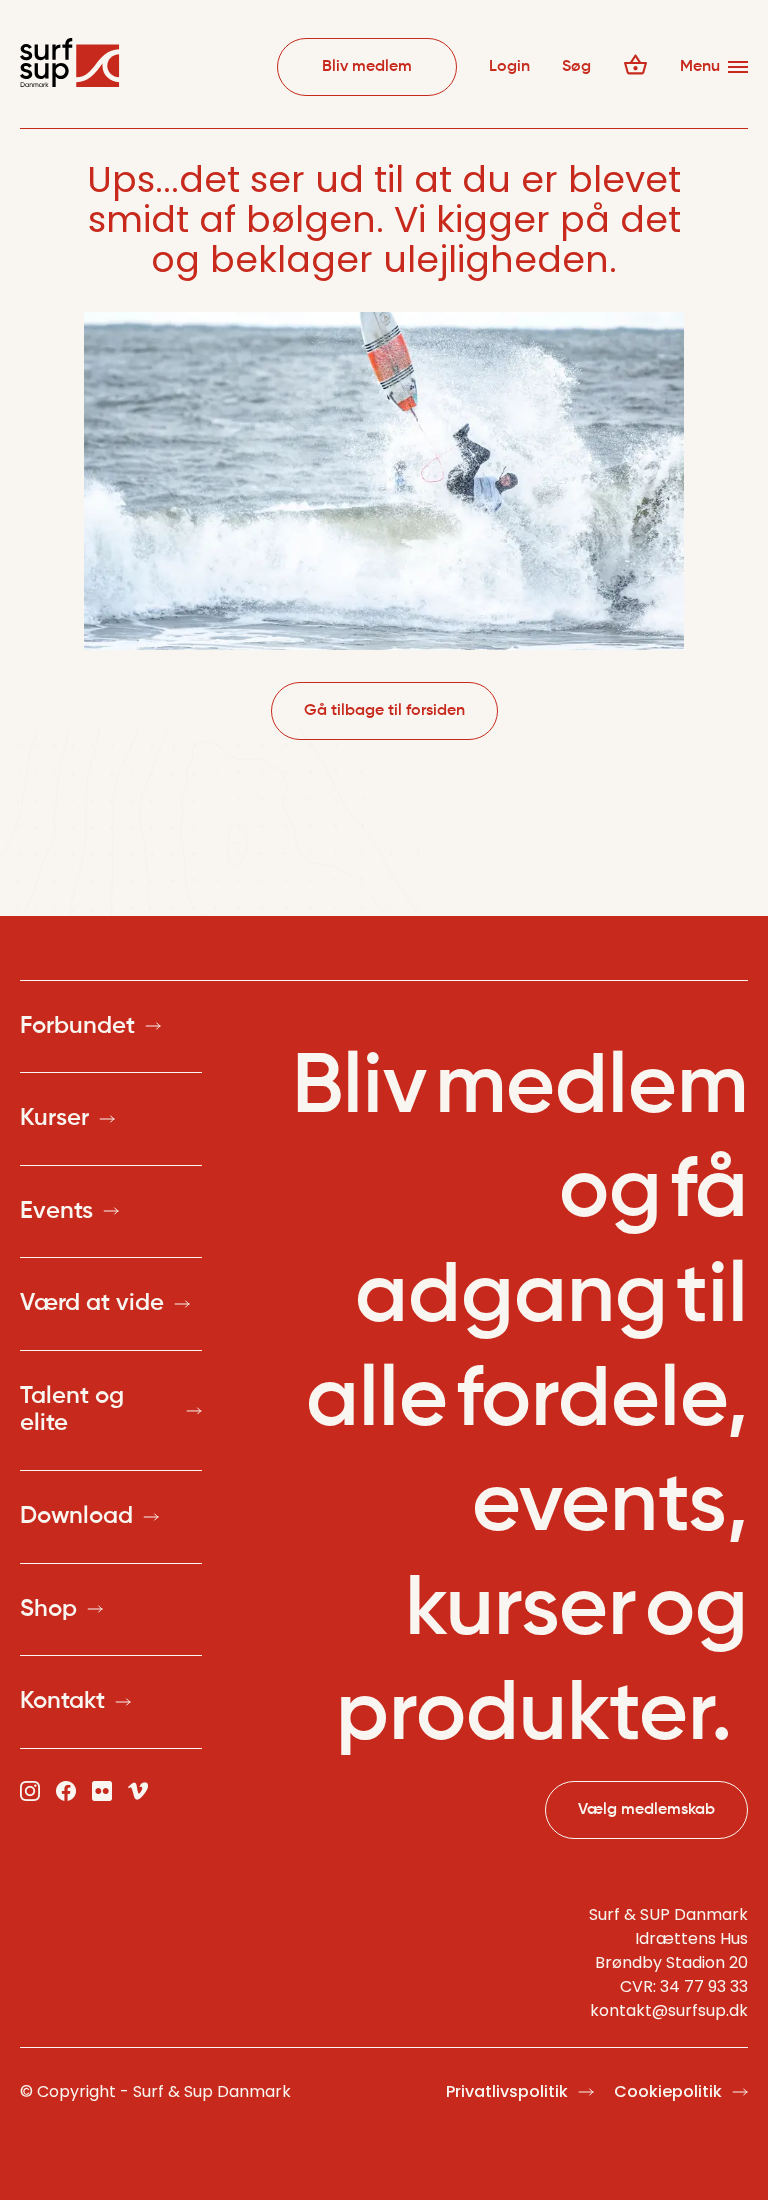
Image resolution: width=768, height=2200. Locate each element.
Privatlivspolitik (507, 2091)
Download (76, 1516)
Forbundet (77, 1026)
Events (56, 1211)
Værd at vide (92, 1303)
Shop (48, 1609)
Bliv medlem (367, 67)
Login (509, 67)
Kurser (54, 1118)
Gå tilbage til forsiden (384, 711)
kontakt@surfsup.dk (669, 2010)
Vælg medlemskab (646, 1810)
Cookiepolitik (668, 2091)
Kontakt (62, 1701)
